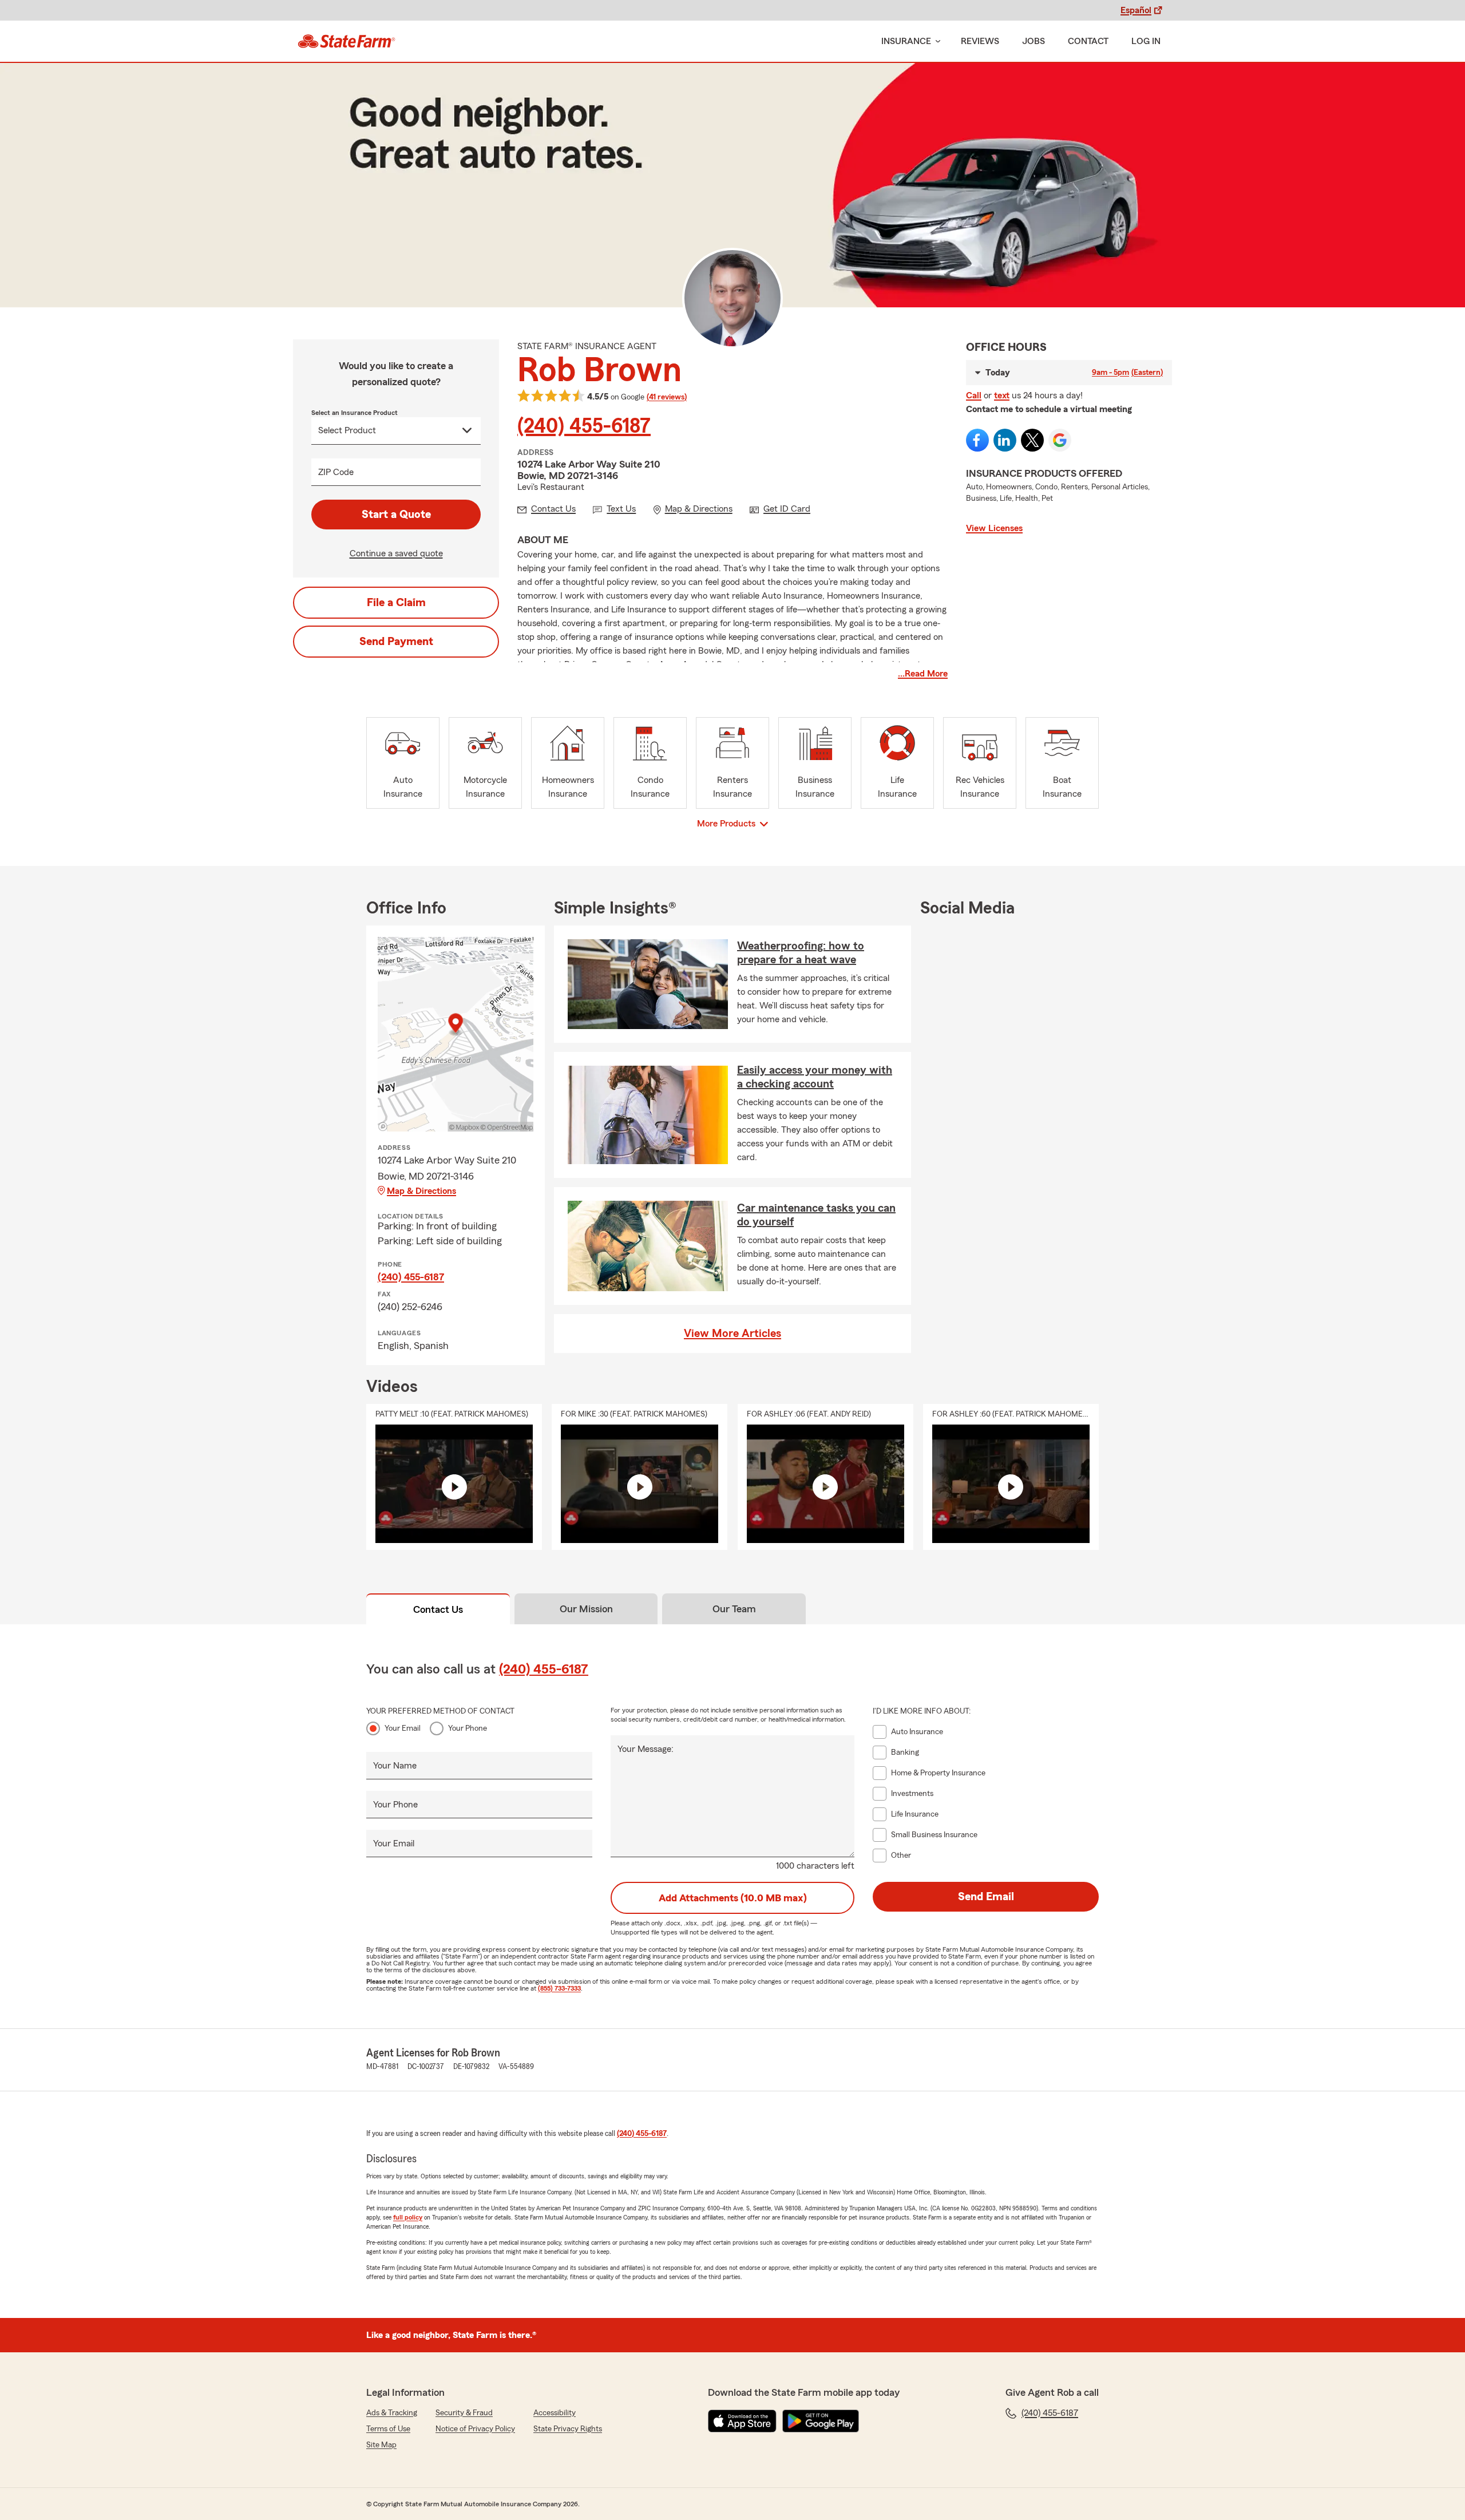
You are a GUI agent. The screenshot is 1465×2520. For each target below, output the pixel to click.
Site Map (381, 2445)
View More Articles (732, 1334)
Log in (1146, 41)
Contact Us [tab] (438, 1609)
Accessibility (555, 2413)
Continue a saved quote (396, 553)
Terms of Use (388, 2429)
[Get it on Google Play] (821, 2421)
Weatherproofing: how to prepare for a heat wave (801, 953)
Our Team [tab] (734, 1609)
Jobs (1034, 41)
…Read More (923, 674)
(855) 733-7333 (559, 1988)
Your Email (403, 1728)
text (1002, 395)
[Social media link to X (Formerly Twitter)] (1032, 440)
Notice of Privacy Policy (475, 2429)
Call (974, 395)
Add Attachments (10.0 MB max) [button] (733, 1898)
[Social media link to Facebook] (977, 440)
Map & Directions (421, 1191)
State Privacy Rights (568, 2429)
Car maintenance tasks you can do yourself (816, 1215)
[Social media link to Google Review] (1060, 440)
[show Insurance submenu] (936, 41)
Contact (1088, 41)
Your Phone (468, 1728)
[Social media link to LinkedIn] (1005, 440)
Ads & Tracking (392, 2413)
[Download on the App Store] (742, 2421)
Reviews (980, 41)
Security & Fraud (464, 2413)
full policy (408, 2217)
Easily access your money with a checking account (815, 1077)
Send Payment (396, 642)
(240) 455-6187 (584, 426)
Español (1136, 10)
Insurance (906, 41)
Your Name (395, 1766)
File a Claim (396, 603)
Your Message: (646, 1749)
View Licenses (994, 528)
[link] (347, 41)
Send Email (986, 1897)
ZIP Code (336, 472)
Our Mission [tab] (586, 1609)
